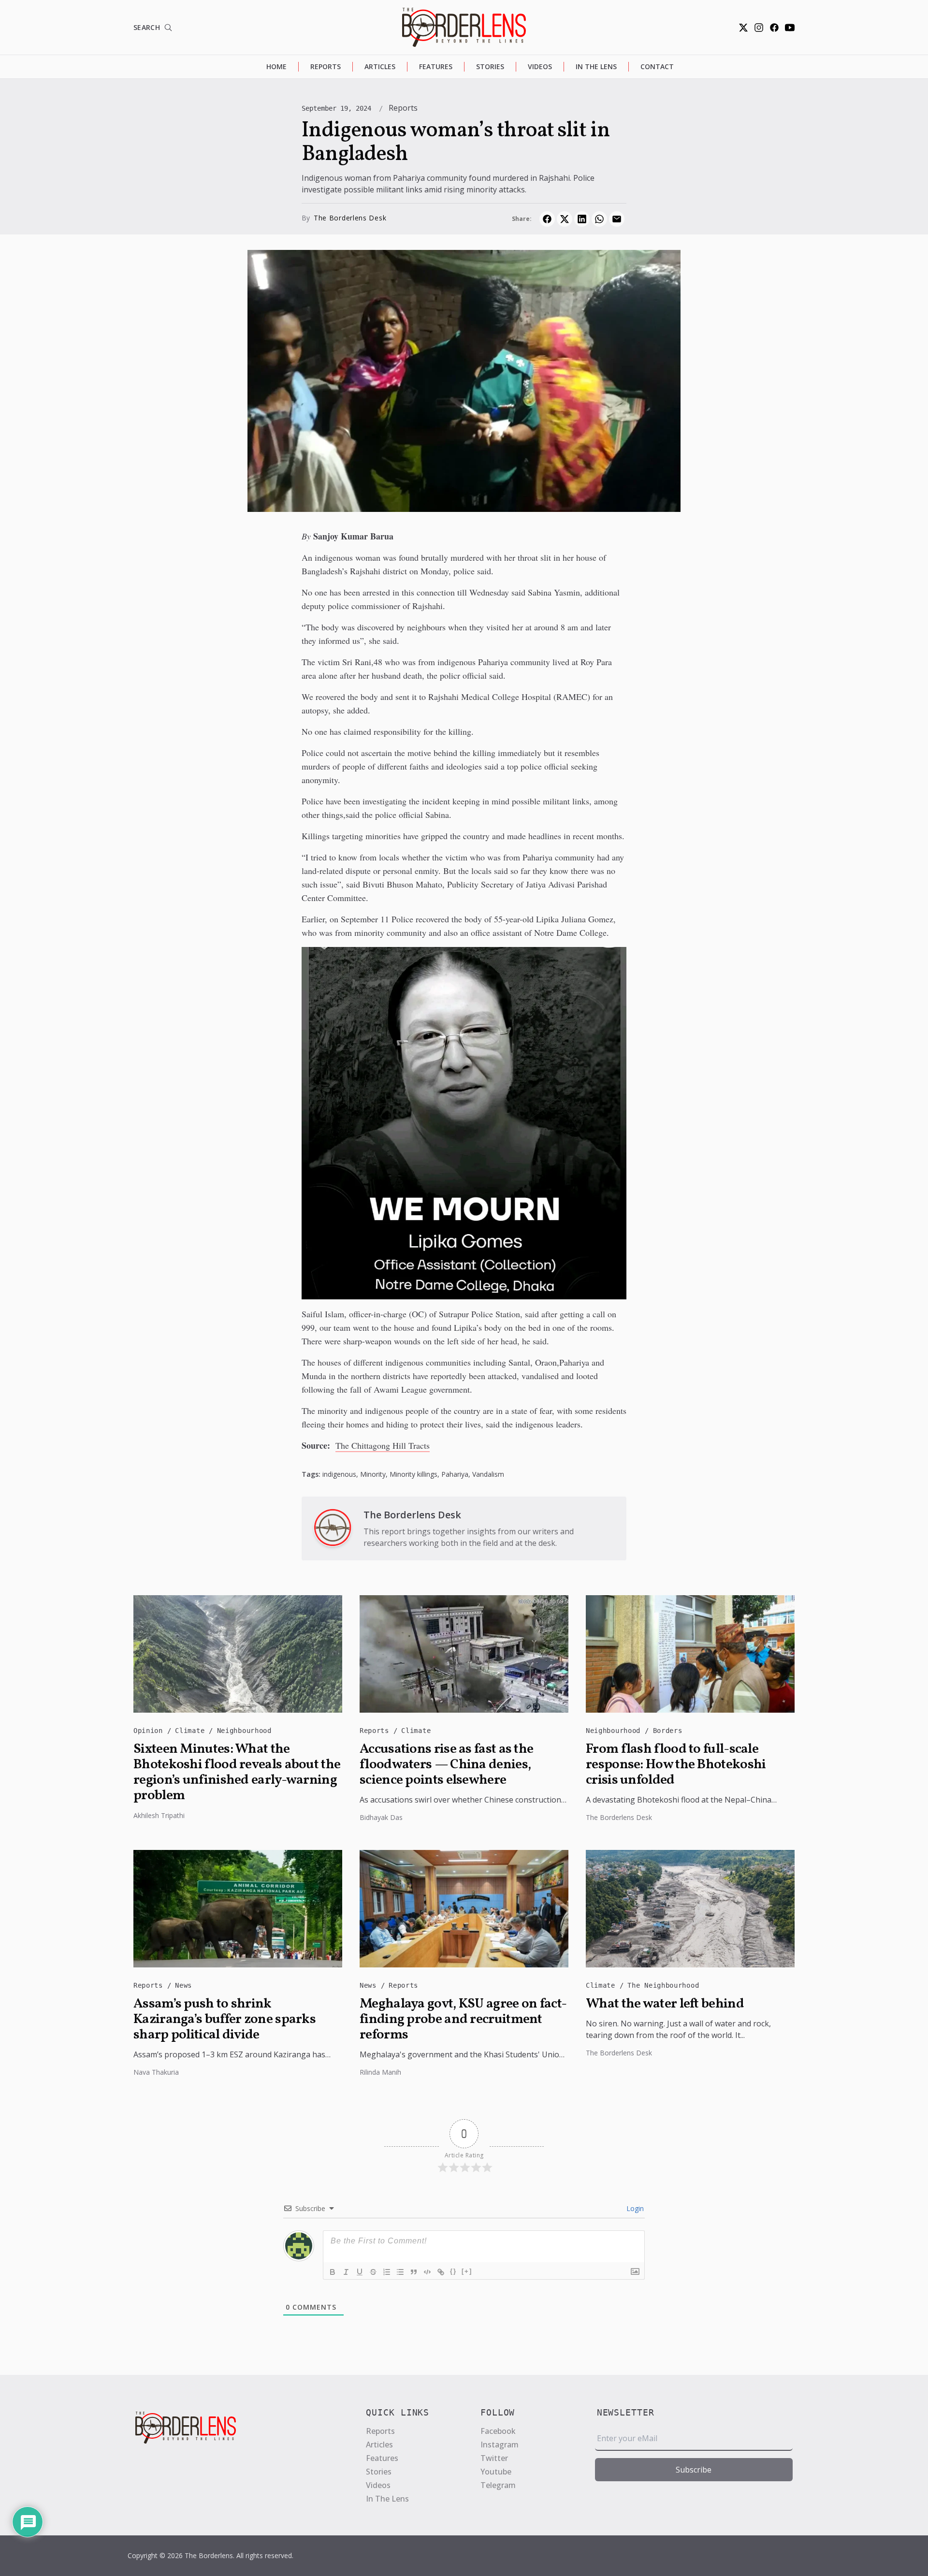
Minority (373, 1474)
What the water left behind (665, 2004)
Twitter (494, 2458)
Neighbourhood (244, 1731)
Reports (326, 66)
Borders (668, 1731)
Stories (490, 66)
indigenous (339, 1474)
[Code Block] (427, 2272)
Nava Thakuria (156, 2072)
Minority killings (413, 1474)
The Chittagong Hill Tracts (383, 1445)
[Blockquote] (414, 2272)
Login (634, 2208)
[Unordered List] (400, 2272)
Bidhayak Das (381, 1817)
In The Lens (596, 66)
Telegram (498, 2485)
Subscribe (694, 2470)
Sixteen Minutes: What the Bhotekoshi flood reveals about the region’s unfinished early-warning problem (237, 1773)
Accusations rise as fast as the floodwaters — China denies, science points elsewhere (446, 1765)
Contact (657, 66)
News (183, 1985)
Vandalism (488, 1474)
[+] (467, 2271)
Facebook (498, 2431)
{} (453, 2271)
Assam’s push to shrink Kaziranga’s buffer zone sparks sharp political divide (225, 2020)
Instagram (500, 2445)
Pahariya (455, 1474)
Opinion (150, 1731)
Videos (540, 66)
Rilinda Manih (380, 2072)
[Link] (441, 2272)
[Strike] (373, 2272)
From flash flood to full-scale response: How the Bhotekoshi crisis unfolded (676, 1765)
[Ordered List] (387, 2272)
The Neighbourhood (663, 1985)
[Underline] (360, 2272)
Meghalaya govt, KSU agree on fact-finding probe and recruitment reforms (463, 2020)
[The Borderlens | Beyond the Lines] (464, 27)
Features (436, 66)
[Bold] (333, 2272)
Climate (192, 1731)
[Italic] (346, 2272)
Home (276, 66)
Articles (380, 66)
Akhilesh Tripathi (159, 1815)
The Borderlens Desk (350, 218)
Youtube (496, 2472)
